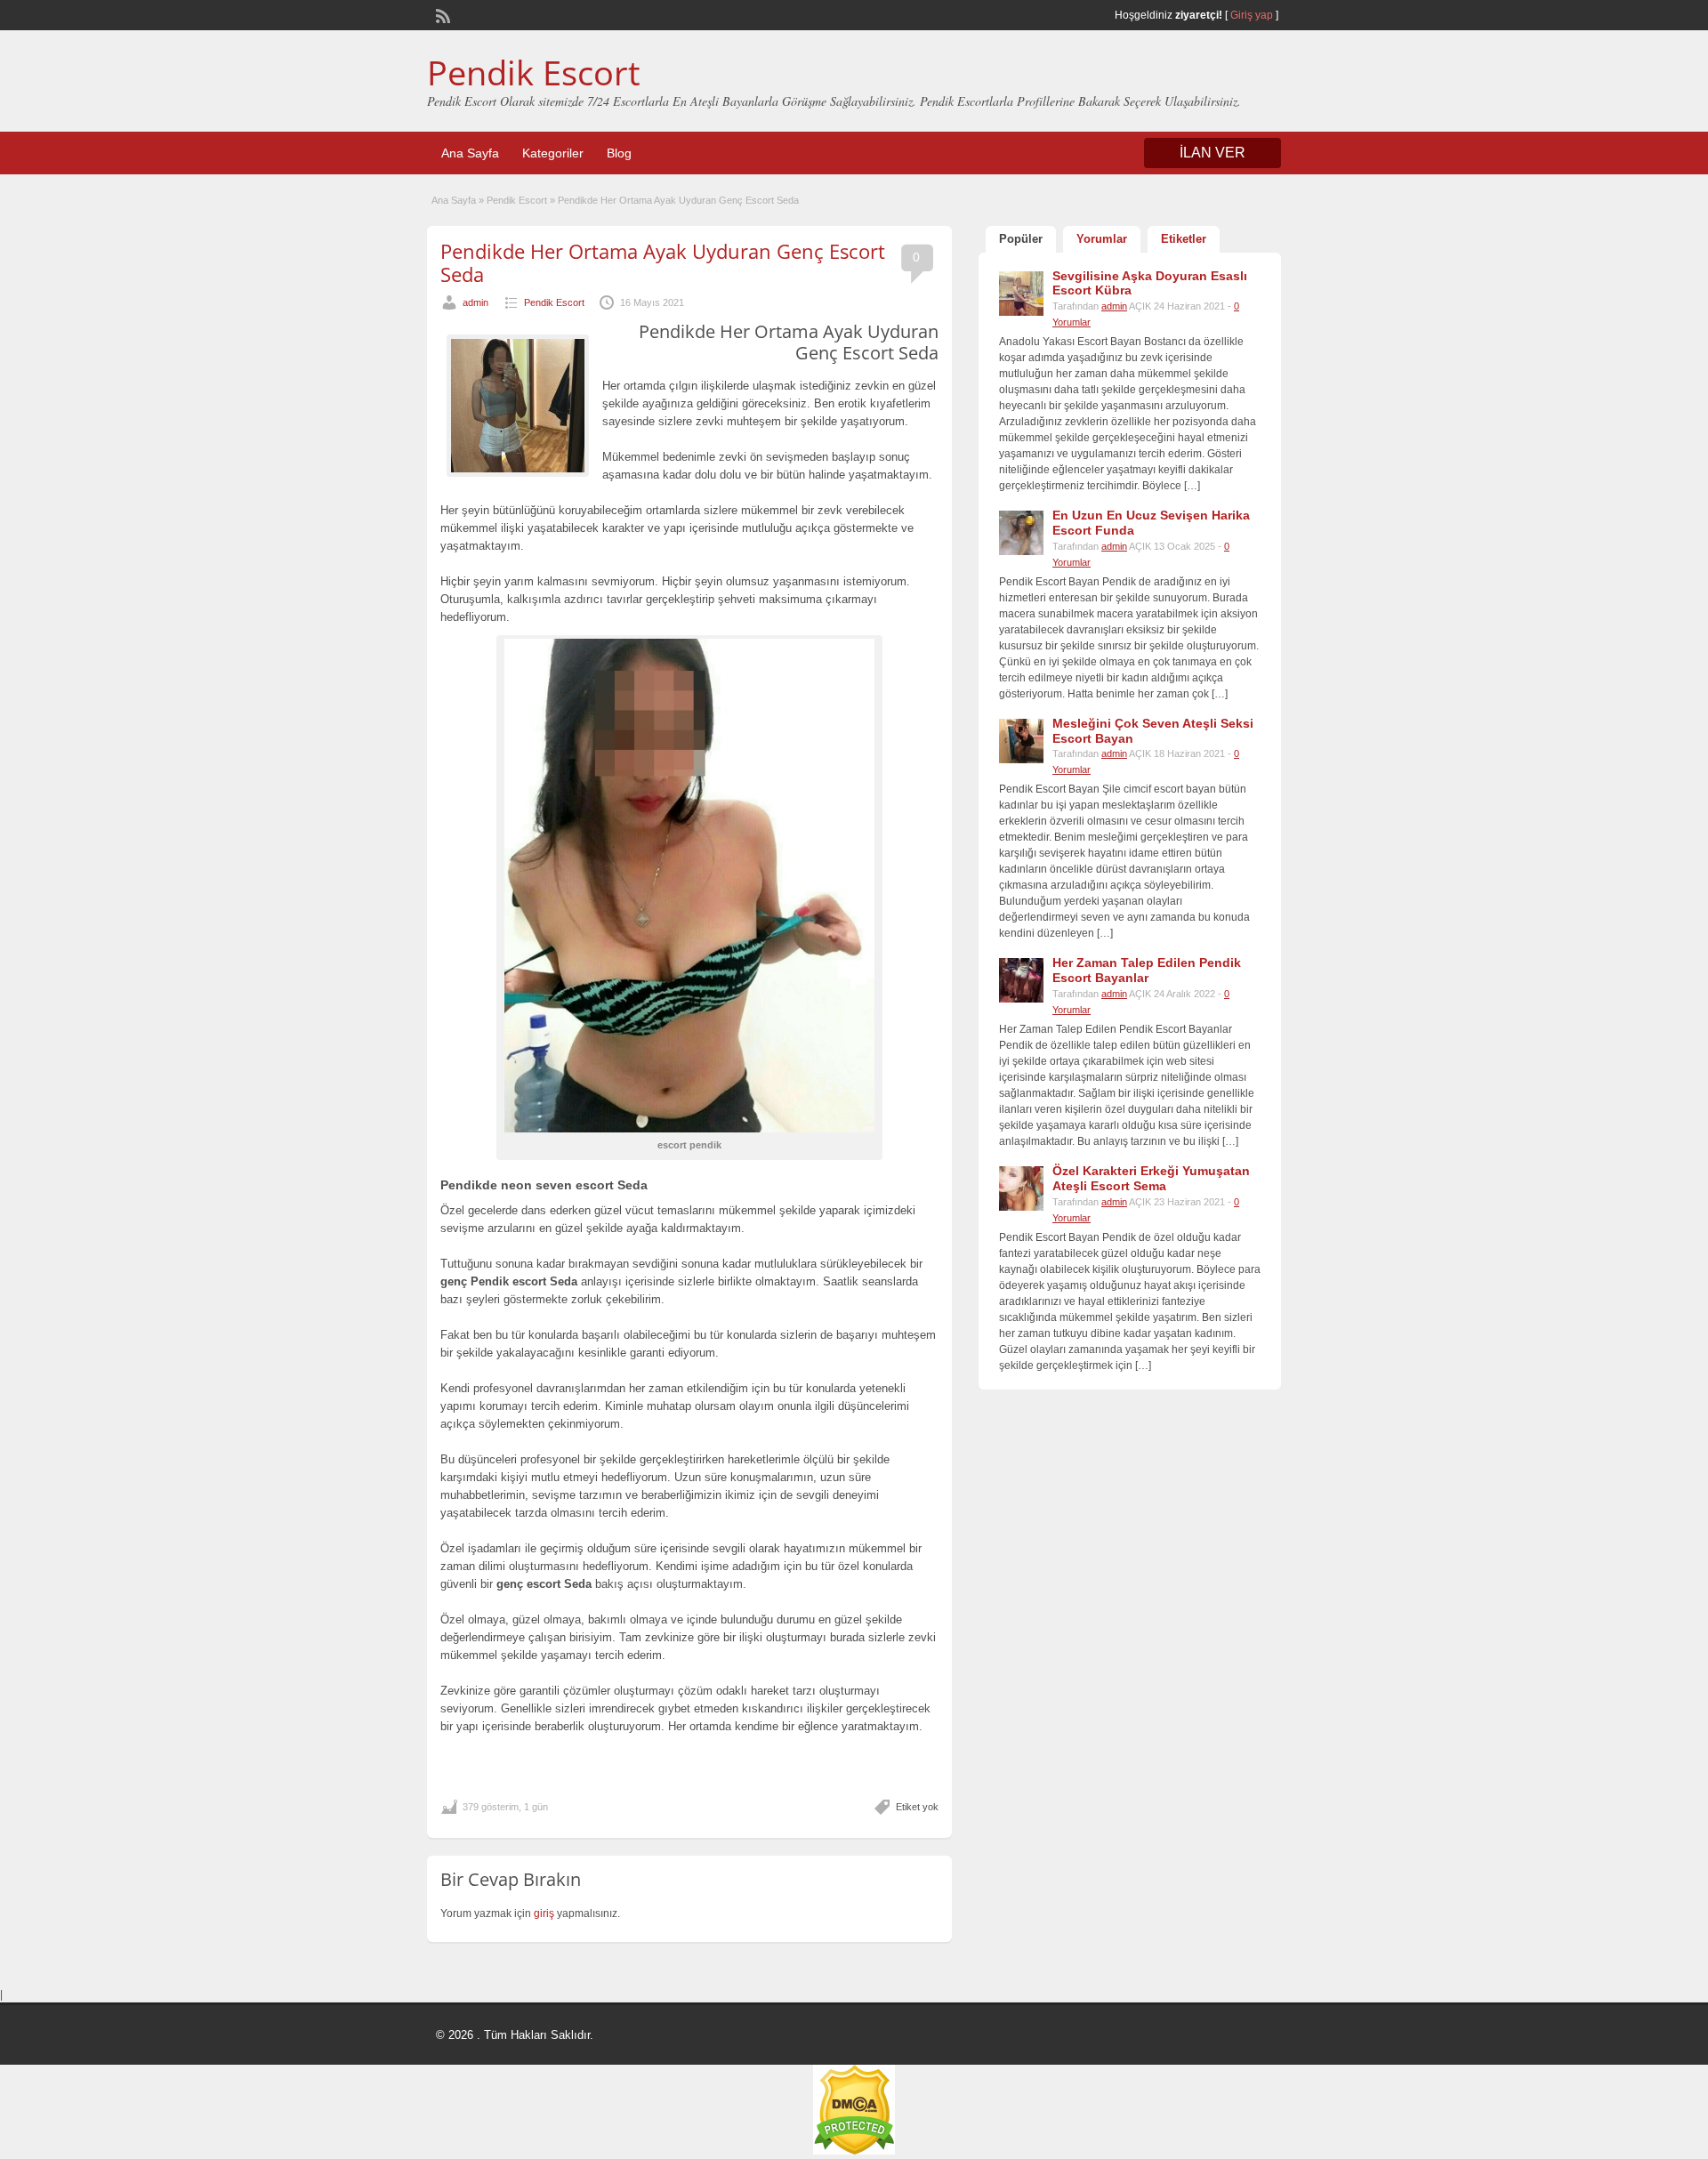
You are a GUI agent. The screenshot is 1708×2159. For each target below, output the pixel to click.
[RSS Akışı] (441, 14)
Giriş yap (1252, 15)
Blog (619, 153)
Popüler (1021, 239)
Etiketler (1184, 239)
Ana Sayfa (470, 153)
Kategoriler (553, 153)
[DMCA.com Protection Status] (854, 2151)
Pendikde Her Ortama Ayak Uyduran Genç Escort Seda (663, 262)
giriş (544, 1913)
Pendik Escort (534, 72)
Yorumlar (1102, 239)
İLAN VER (1213, 153)
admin (475, 302)
